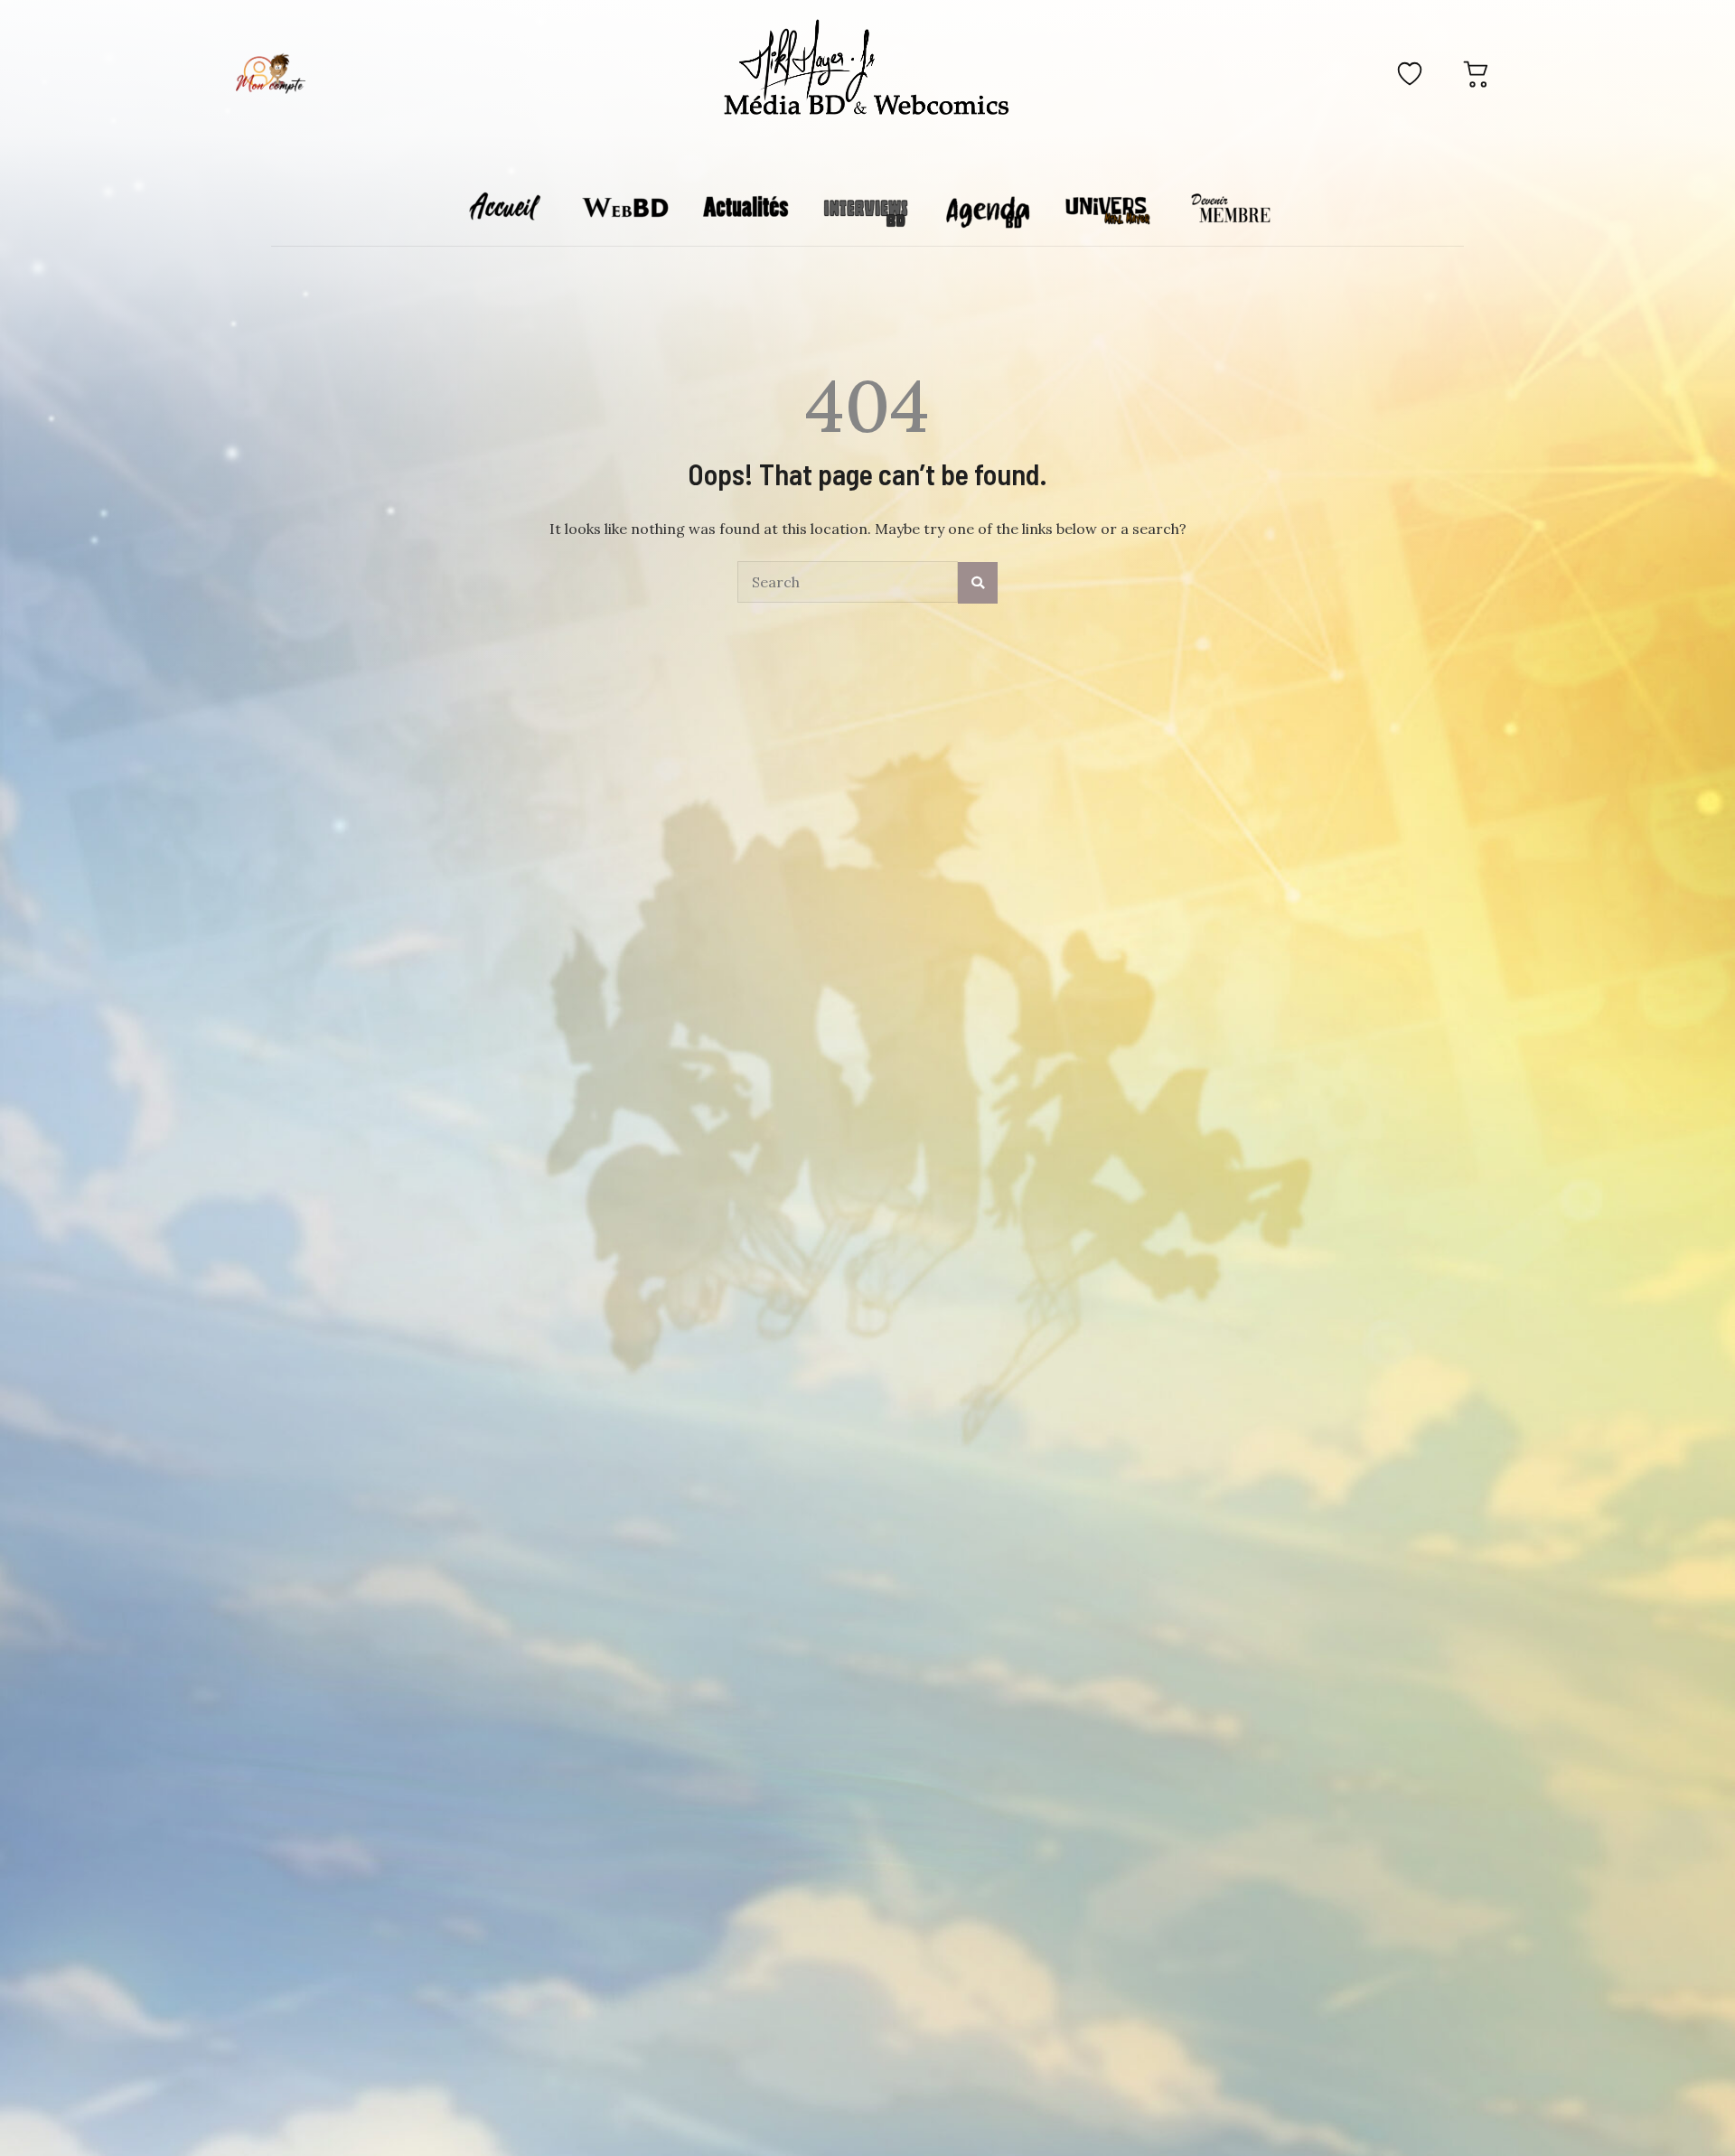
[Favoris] (1410, 73)
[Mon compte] (270, 73)
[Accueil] (867, 70)
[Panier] (1477, 73)
